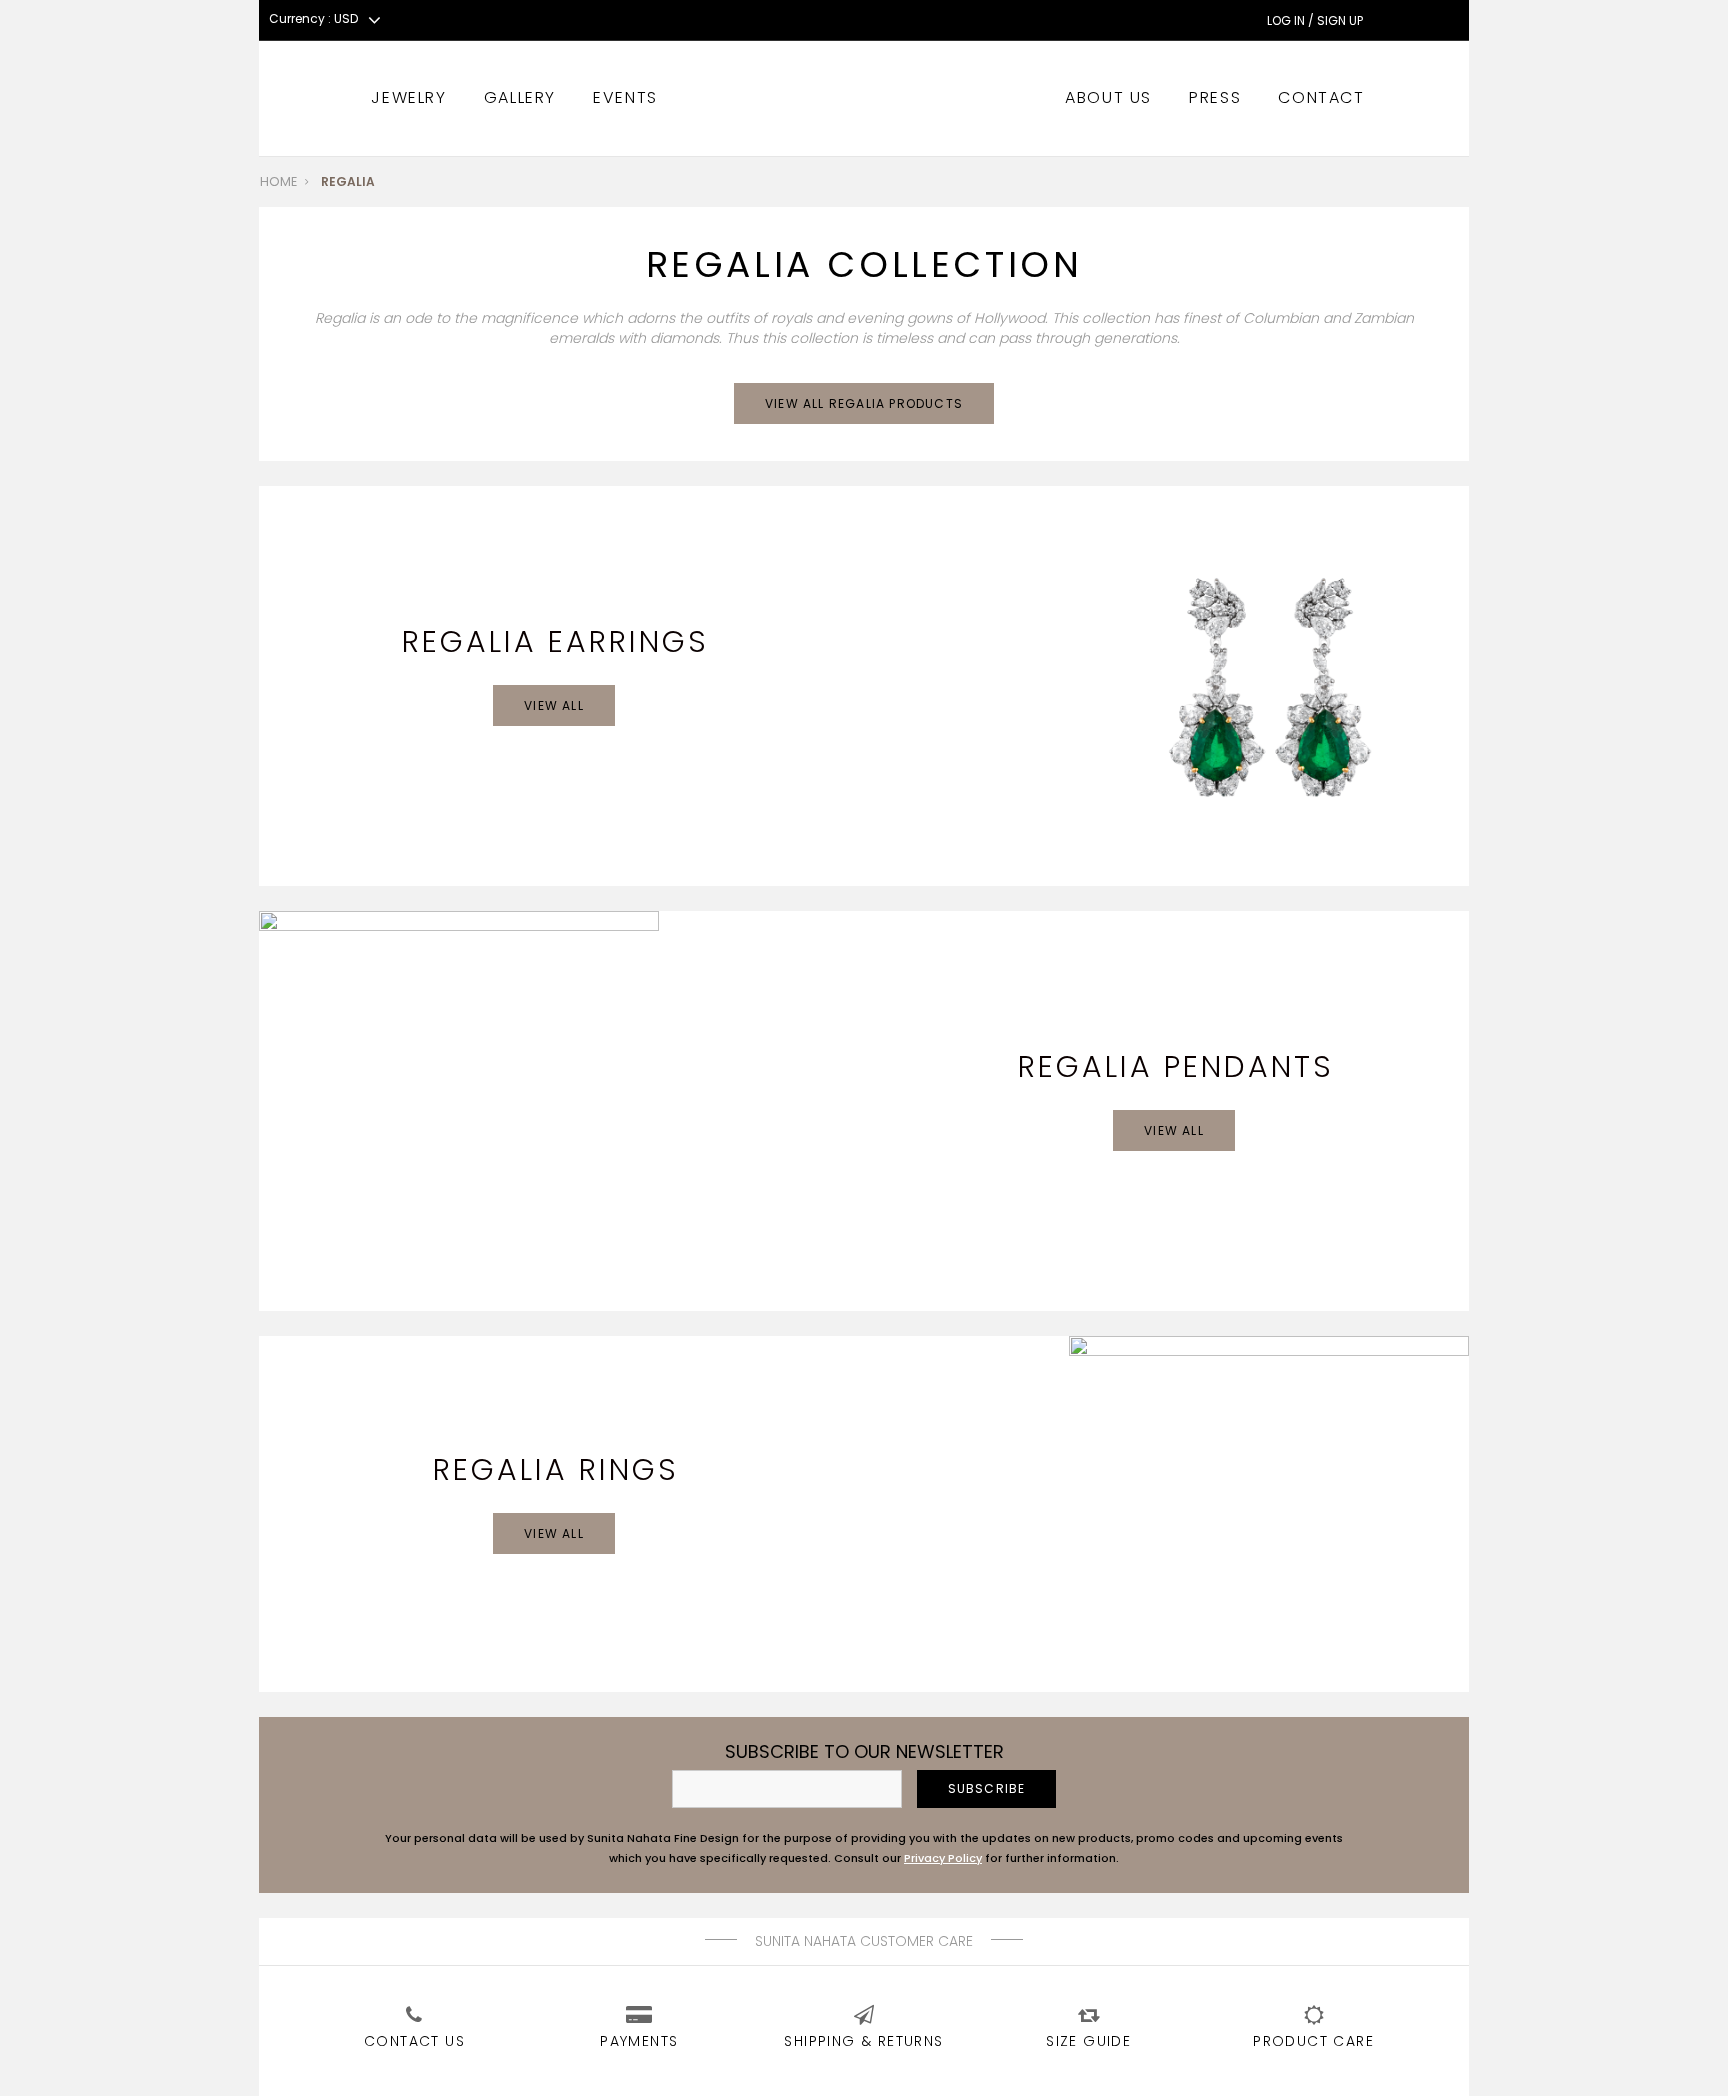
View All (554, 705)
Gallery (520, 97)
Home (278, 181)
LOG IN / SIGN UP (1315, 21)
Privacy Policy (943, 1858)
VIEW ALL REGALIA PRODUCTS (864, 403)
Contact (1321, 97)
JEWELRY (408, 97)
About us (1108, 97)
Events (625, 97)
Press (1215, 97)
